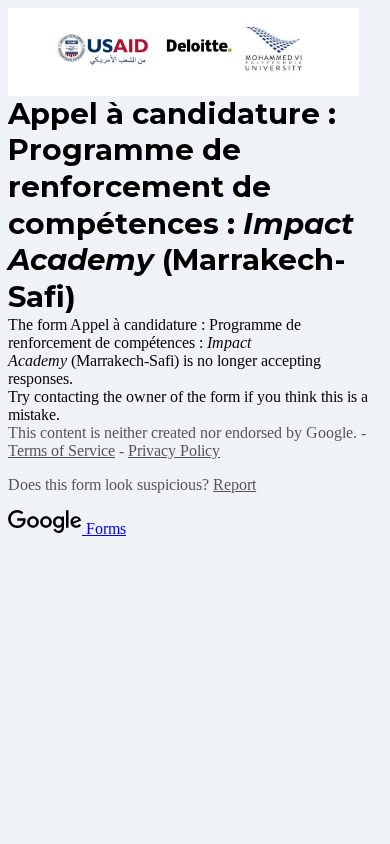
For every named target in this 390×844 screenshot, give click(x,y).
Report (234, 484)
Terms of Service (61, 450)
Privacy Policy (174, 450)
